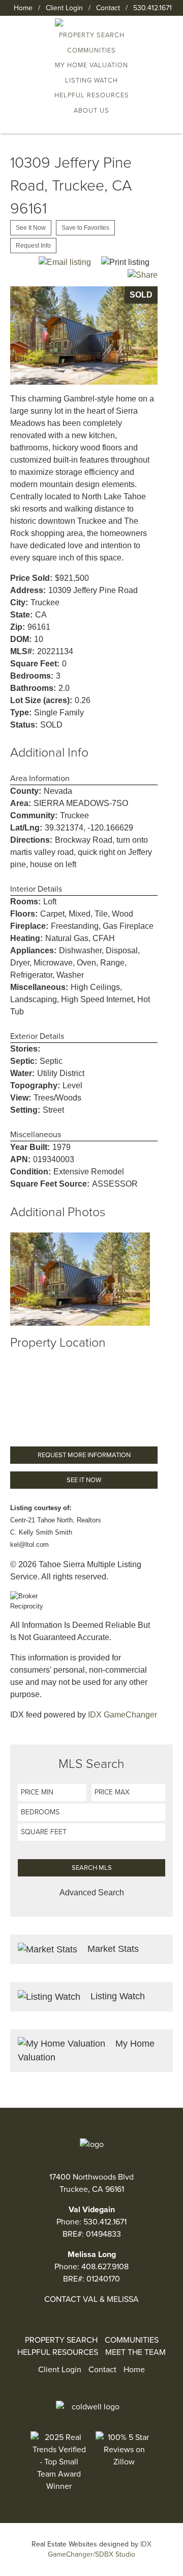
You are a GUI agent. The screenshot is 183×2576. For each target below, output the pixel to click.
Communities (91, 50)
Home (23, 8)
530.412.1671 (152, 8)
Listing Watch (91, 81)
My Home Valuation (91, 65)
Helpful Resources (92, 95)
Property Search (61, 2340)
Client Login (64, 8)
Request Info (33, 246)
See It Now (31, 228)
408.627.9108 (105, 2267)
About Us (91, 111)
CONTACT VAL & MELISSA (91, 2299)
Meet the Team (135, 2352)
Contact (108, 8)
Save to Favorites (85, 228)
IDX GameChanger (123, 1715)
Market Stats (112, 1949)
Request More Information (84, 1455)
